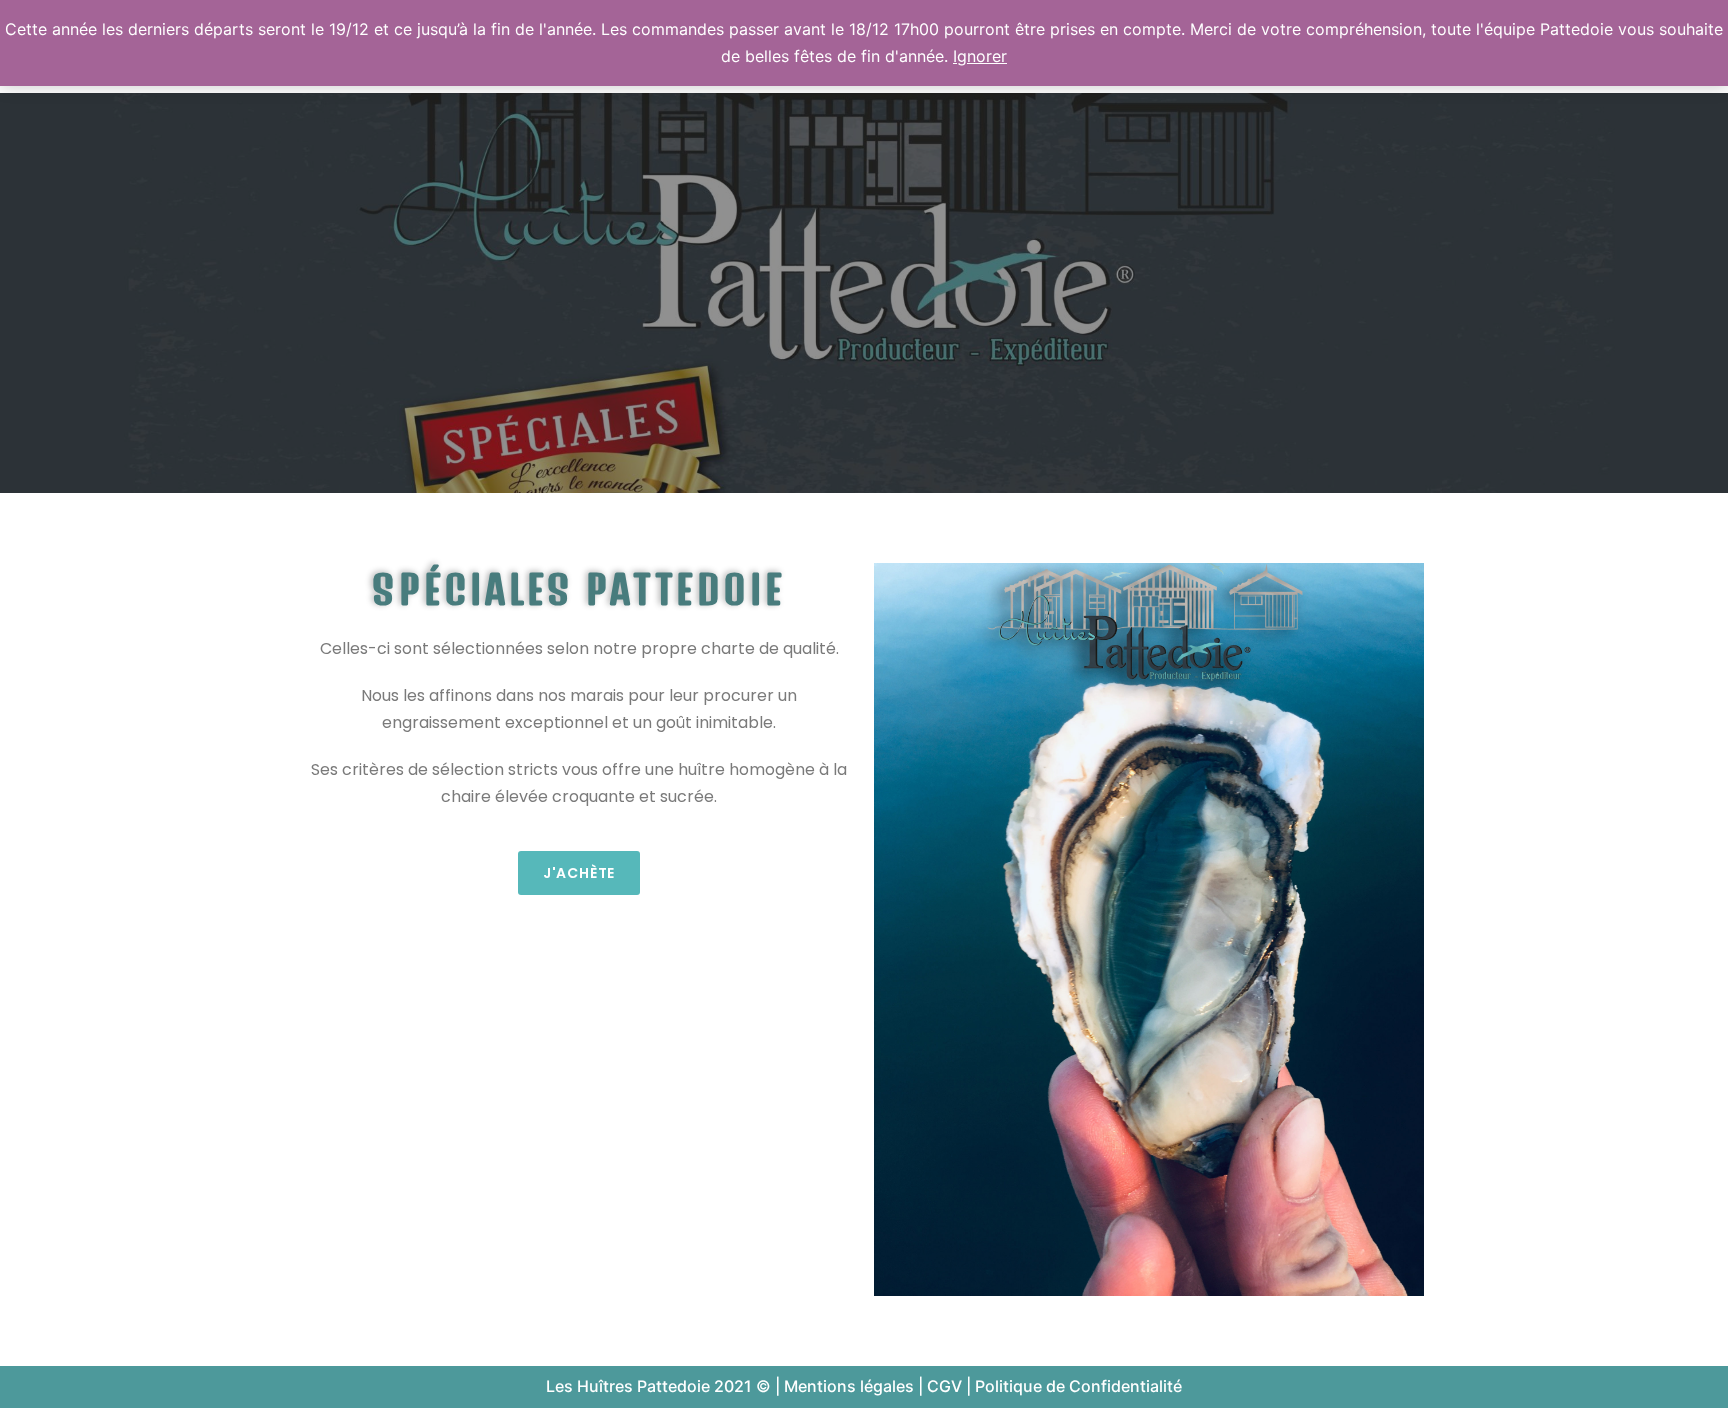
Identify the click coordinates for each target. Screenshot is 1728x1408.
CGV (944, 1386)
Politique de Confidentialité (1078, 1386)
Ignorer (980, 56)
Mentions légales (849, 1386)
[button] (579, 873)
